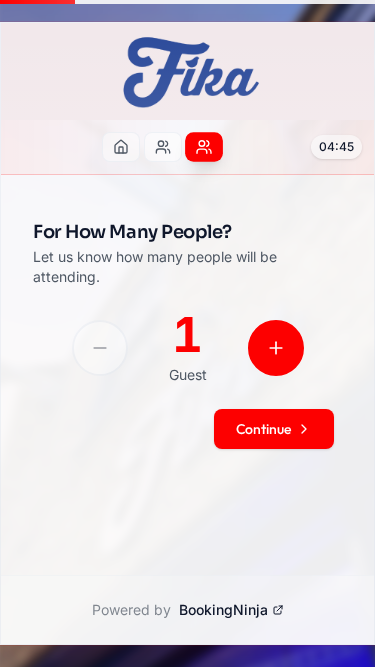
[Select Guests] (204, 147)
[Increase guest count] (276, 348)
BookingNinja (223, 609)
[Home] (121, 147)
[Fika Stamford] (163, 147)
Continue (263, 429)
